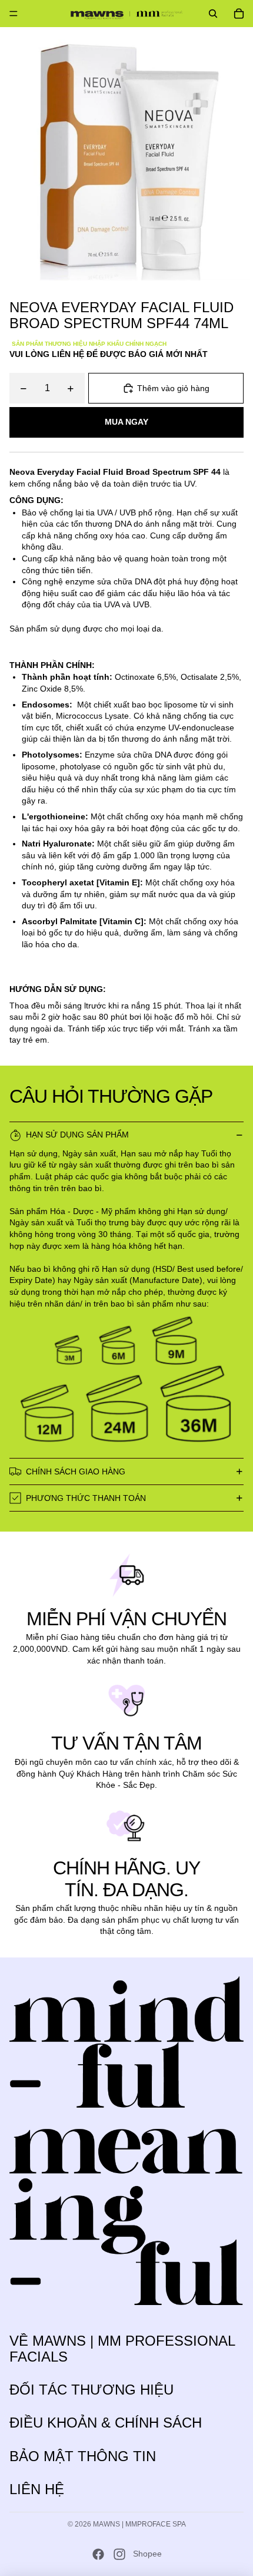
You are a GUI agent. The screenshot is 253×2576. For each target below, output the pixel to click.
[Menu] (14, 14)
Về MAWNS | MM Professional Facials (122, 2348)
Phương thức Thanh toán (86, 1498)
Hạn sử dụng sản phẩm (77, 1135)
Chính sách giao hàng (76, 1471)
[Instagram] (119, 2554)
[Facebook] (98, 2554)
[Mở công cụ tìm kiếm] (213, 14)
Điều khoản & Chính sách (106, 2423)
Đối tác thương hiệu (91, 2390)
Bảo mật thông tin (83, 2456)
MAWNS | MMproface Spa (139, 2524)
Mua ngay (126, 422)
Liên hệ (37, 2489)
